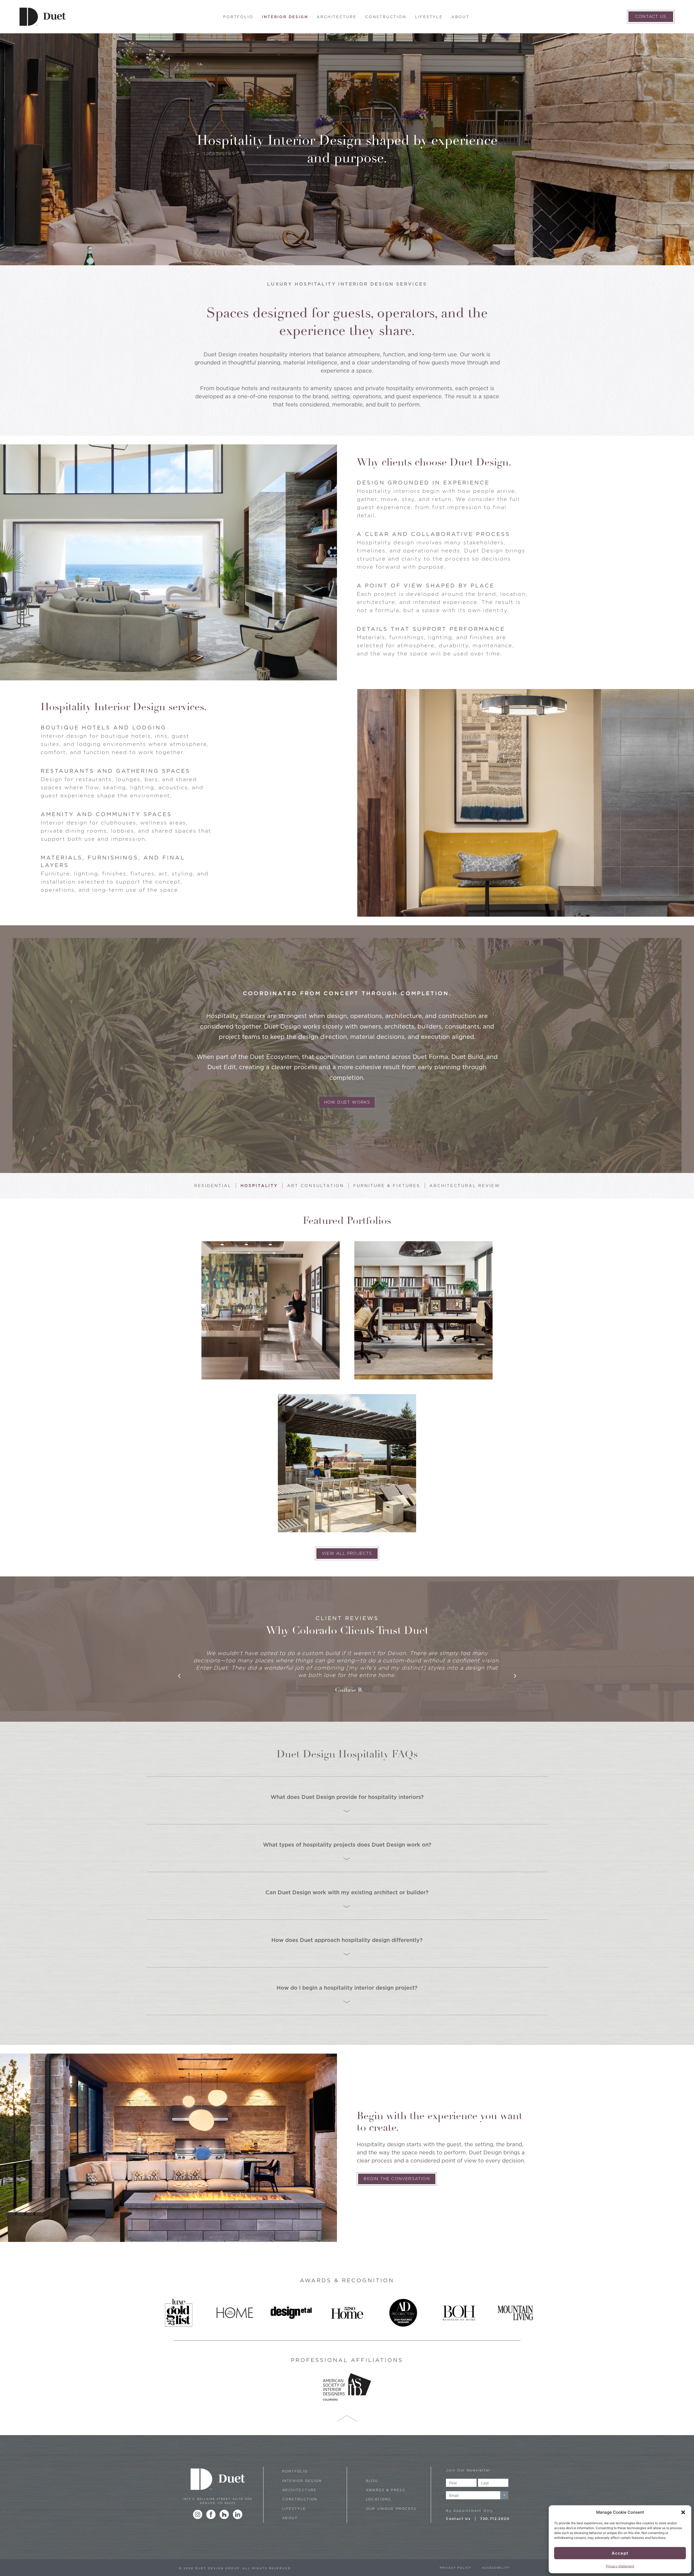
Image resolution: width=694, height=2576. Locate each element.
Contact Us (458, 2519)
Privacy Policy (455, 2568)
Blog (372, 2481)
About (460, 17)
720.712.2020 (495, 2519)
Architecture (337, 17)
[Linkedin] (238, 2514)
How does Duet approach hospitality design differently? (347, 1940)
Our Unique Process (391, 2509)
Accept (620, 2553)
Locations (379, 2499)
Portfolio (238, 17)
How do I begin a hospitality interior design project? (347, 1988)
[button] (683, 2512)
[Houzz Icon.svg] (224, 2514)
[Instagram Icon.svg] (198, 2514)
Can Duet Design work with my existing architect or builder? (347, 1892)
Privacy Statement (620, 2566)
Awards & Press (386, 2490)
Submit (504, 2495)
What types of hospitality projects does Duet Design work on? (347, 1845)
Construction (386, 17)
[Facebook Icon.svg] (211, 2514)
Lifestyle (429, 17)
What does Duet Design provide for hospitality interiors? (347, 1797)
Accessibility (496, 2568)
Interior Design (285, 17)
